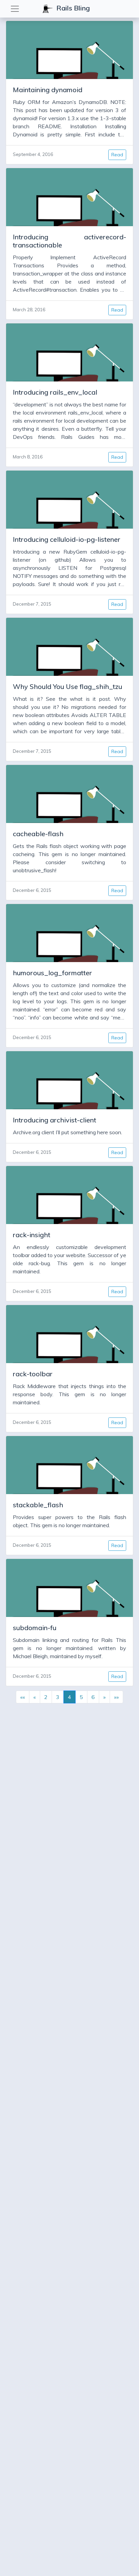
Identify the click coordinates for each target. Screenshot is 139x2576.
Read (117, 155)
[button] (23, 1697)
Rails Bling (72, 8)
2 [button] (46, 1697)
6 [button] (93, 1697)
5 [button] (81, 1697)
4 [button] (69, 1697)
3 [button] (58, 1697)
